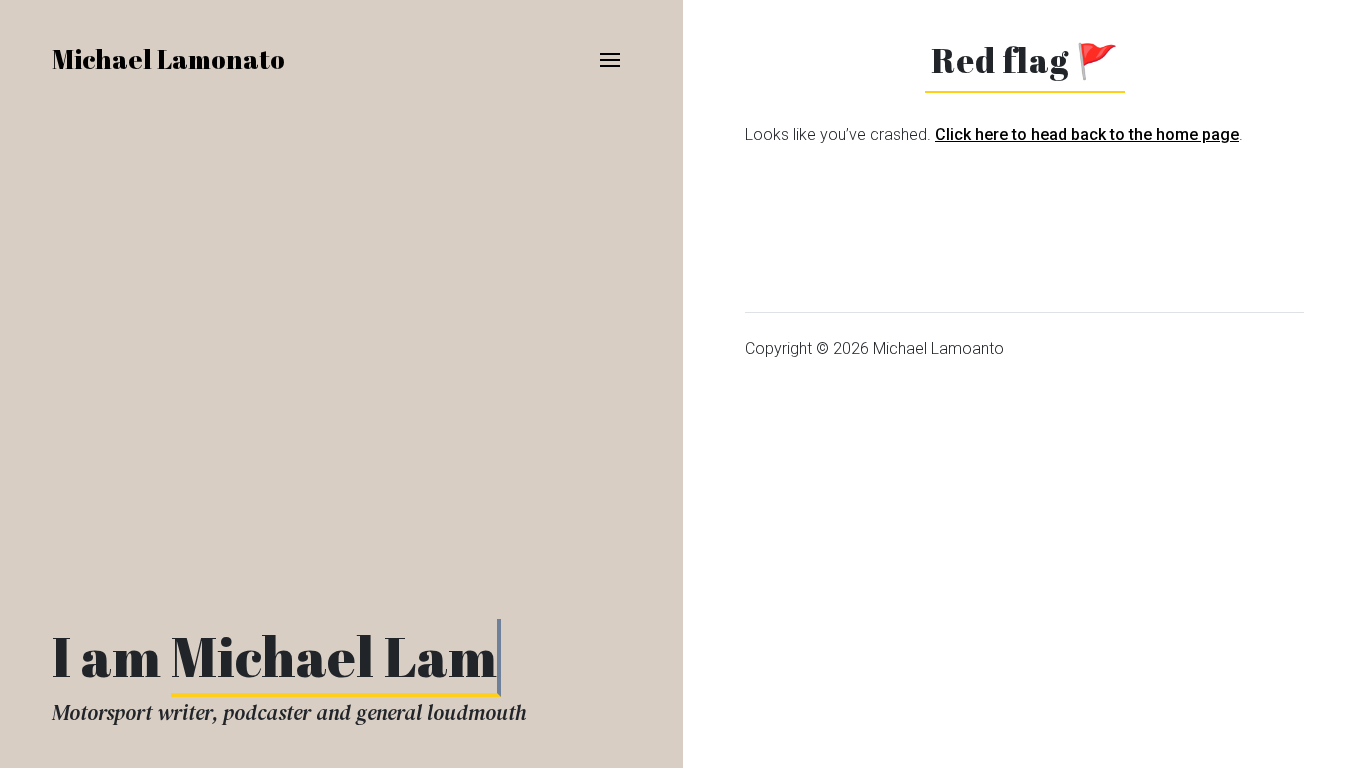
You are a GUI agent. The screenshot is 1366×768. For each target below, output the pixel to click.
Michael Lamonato (168, 59)
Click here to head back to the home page (1087, 134)
